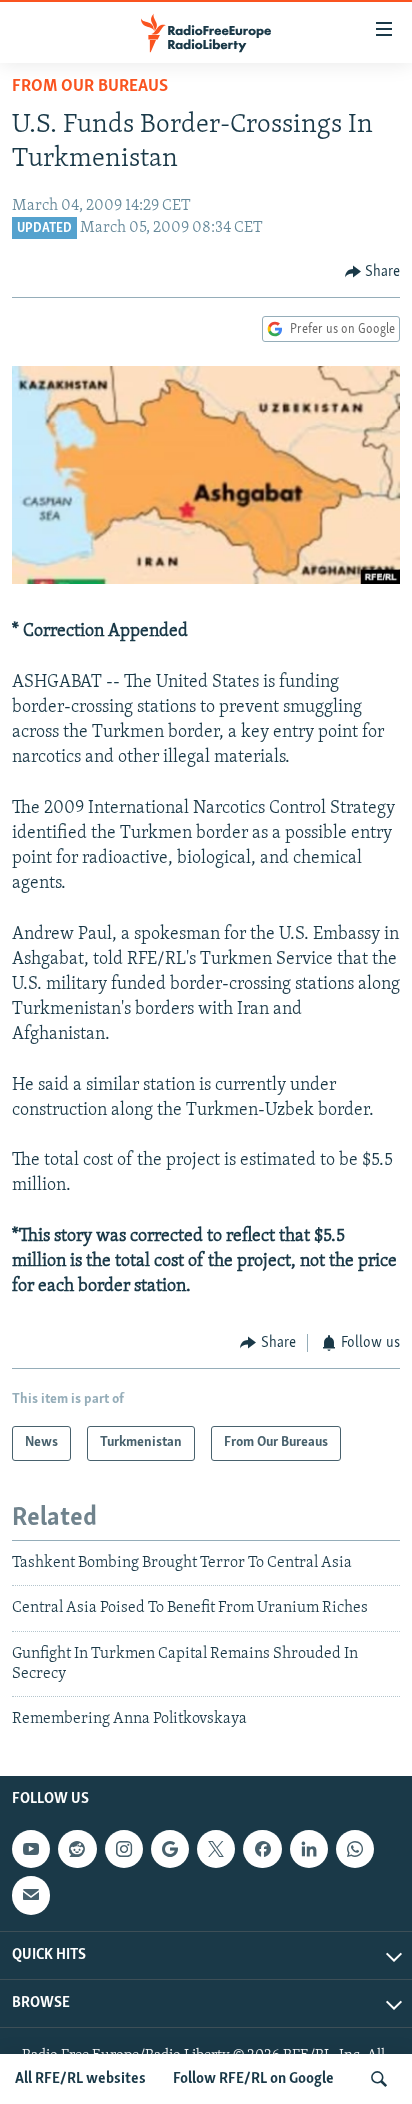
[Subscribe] (31, 1895)
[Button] (373, 272)
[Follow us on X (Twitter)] (216, 1849)
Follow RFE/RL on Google (253, 2079)
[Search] (379, 2079)
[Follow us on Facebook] (262, 1849)
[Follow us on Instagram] (124, 1849)
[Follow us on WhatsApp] (355, 1849)
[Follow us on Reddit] (77, 1849)
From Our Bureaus (90, 87)
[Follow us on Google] (170, 1849)
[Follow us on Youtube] (31, 1849)
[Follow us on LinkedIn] (309, 1849)
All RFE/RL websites (80, 2079)
